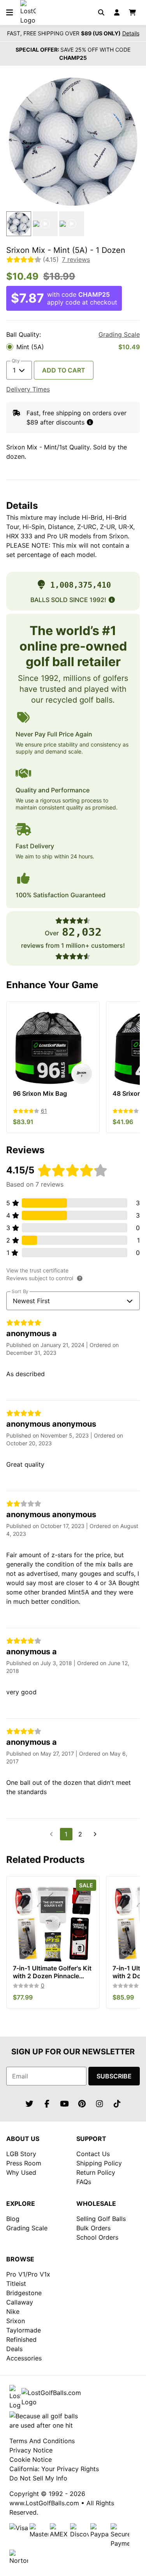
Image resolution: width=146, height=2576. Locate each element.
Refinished (21, 2339)
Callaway (20, 2302)
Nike (13, 2311)
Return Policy (96, 2172)
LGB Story (21, 2154)
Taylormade (24, 2330)
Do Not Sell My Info (38, 2478)
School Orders (97, 2237)
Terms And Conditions (42, 2441)
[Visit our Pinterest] (82, 2104)
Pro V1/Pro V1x (28, 2274)
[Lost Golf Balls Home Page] (28, 20)
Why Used (21, 2172)
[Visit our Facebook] (47, 2104)
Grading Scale (119, 334)
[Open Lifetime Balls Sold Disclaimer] (112, 600)
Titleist (16, 2284)
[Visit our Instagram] (99, 2104)
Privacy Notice (31, 2450)
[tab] (19, 224)
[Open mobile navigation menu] (9, 12)
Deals (14, 2349)
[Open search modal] (101, 12)
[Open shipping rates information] (90, 422)
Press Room (24, 2163)
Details (131, 33)
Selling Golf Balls (101, 2219)
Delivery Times (28, 389)
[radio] (73, 347)
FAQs (84, 2182)
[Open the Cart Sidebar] (132, 12)
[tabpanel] (73, 142)
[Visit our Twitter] (29, 2104)
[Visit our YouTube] (64, 2104)
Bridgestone (24, 2293)
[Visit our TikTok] (117, 2104)
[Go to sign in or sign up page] (117, 12)
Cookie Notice (31, 2459)
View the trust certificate (37, 1270)
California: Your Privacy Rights (54, 2469)
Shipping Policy (99, 2163)
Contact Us (93, 2154)
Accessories (24, 2358)
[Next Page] (95, 1834)
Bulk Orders (93, 2228)
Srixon (16, 2321)
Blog (13, 2219)
